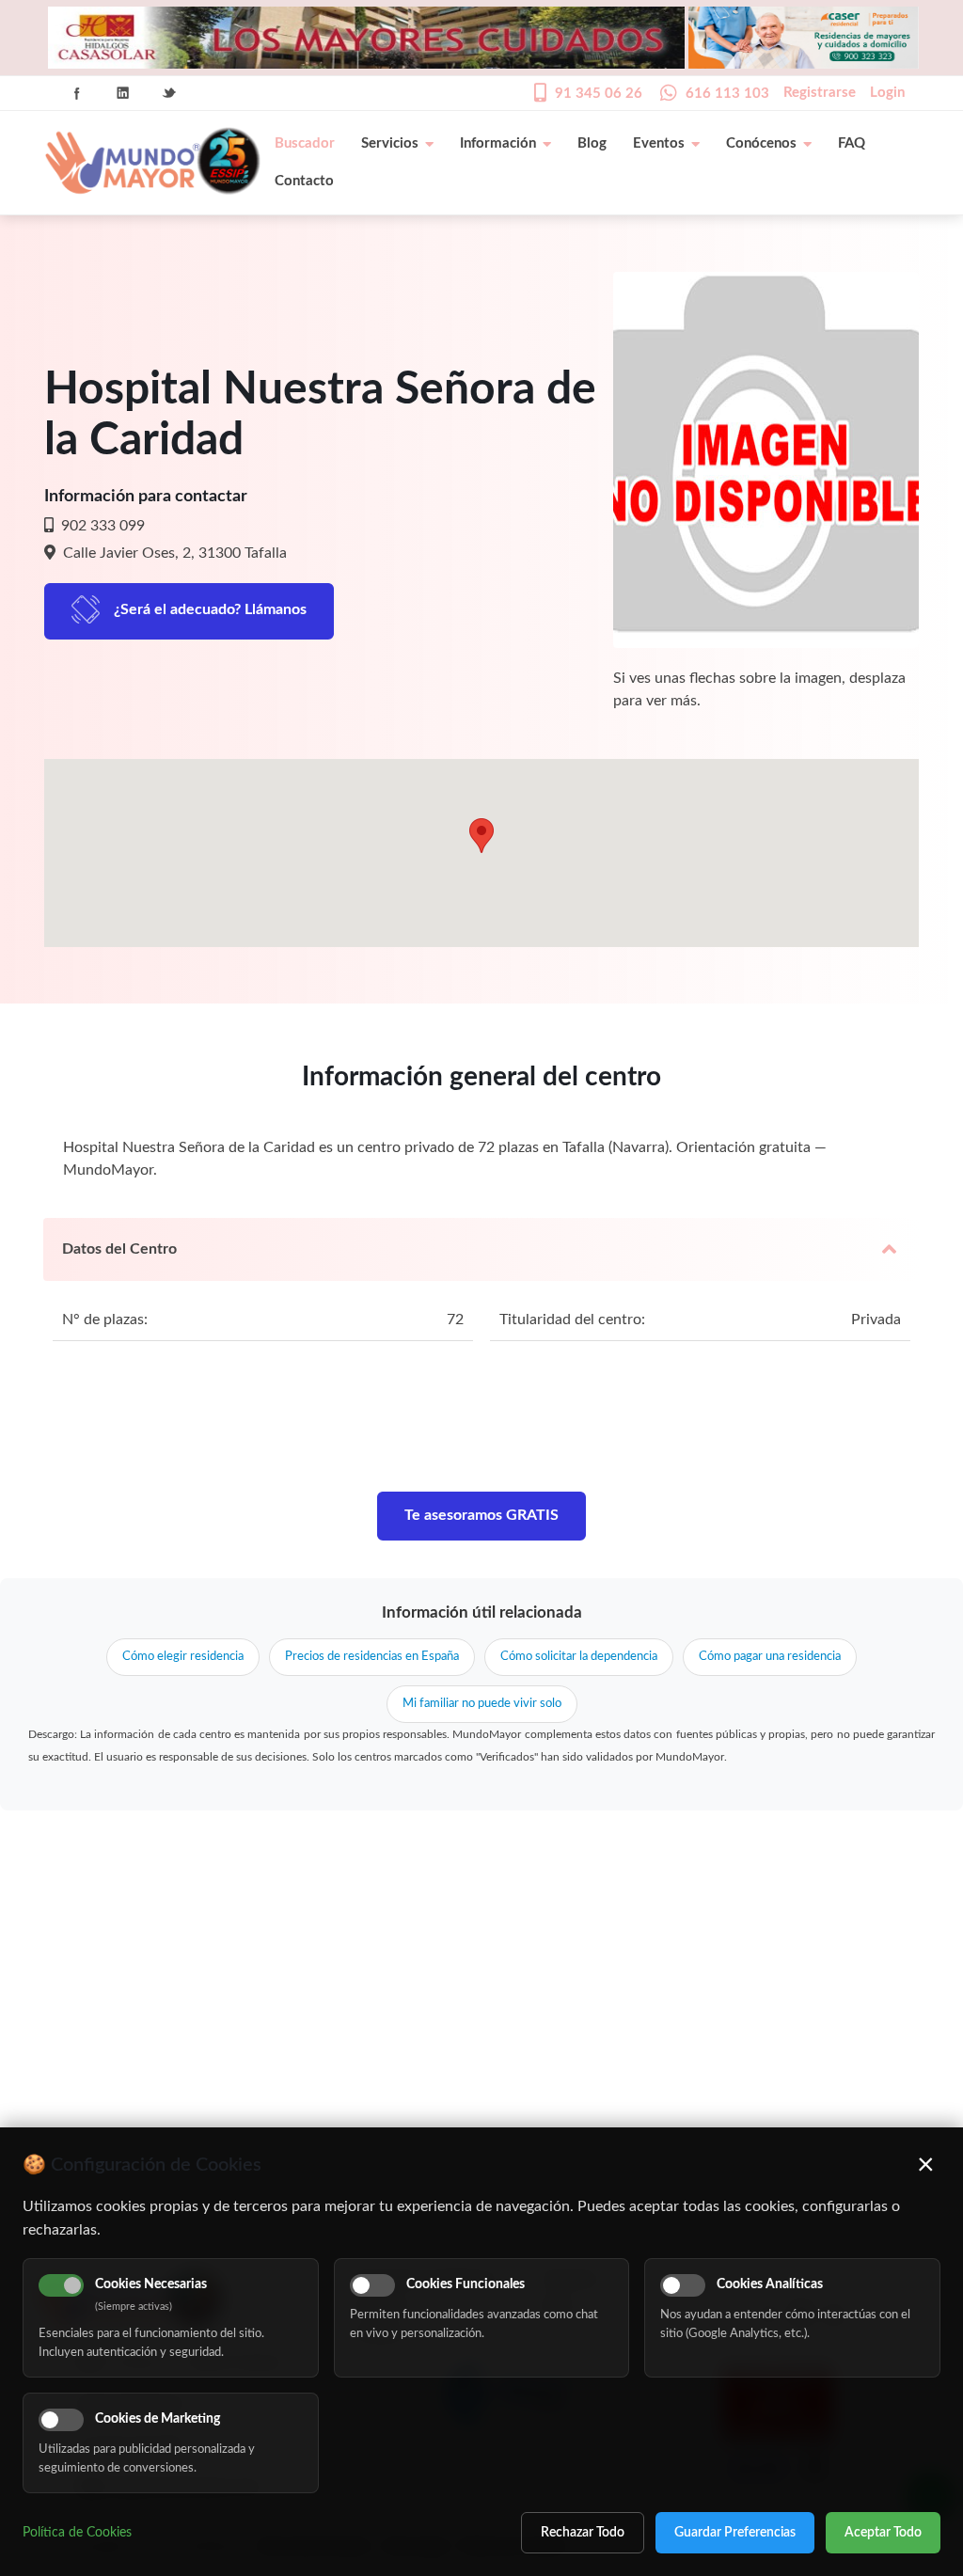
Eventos (659, 143)
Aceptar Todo (883, 2533)
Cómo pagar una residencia (770, 1657)
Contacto (304, 181)
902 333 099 (101, 526)
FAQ (852, 143)
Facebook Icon (77, 93)
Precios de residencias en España (372, 1657)
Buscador (305, 143)
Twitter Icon (169, 93)
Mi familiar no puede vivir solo (482, 1704)
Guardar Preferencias (735, 2533)
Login (887, 93)
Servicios (390, 143)
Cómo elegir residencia (183, 1657)
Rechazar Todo (583, 2533)
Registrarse (820, 93)
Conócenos (761, 143)
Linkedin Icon (123, 93)
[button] (481, 836)
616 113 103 (727, 94)
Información (498, 143)
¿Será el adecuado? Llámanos (210, 609)
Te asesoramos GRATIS (481, 1515)
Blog (592, 143)
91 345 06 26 (599, 94)
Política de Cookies (77, 2533)
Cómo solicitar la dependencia (579, 1657)
